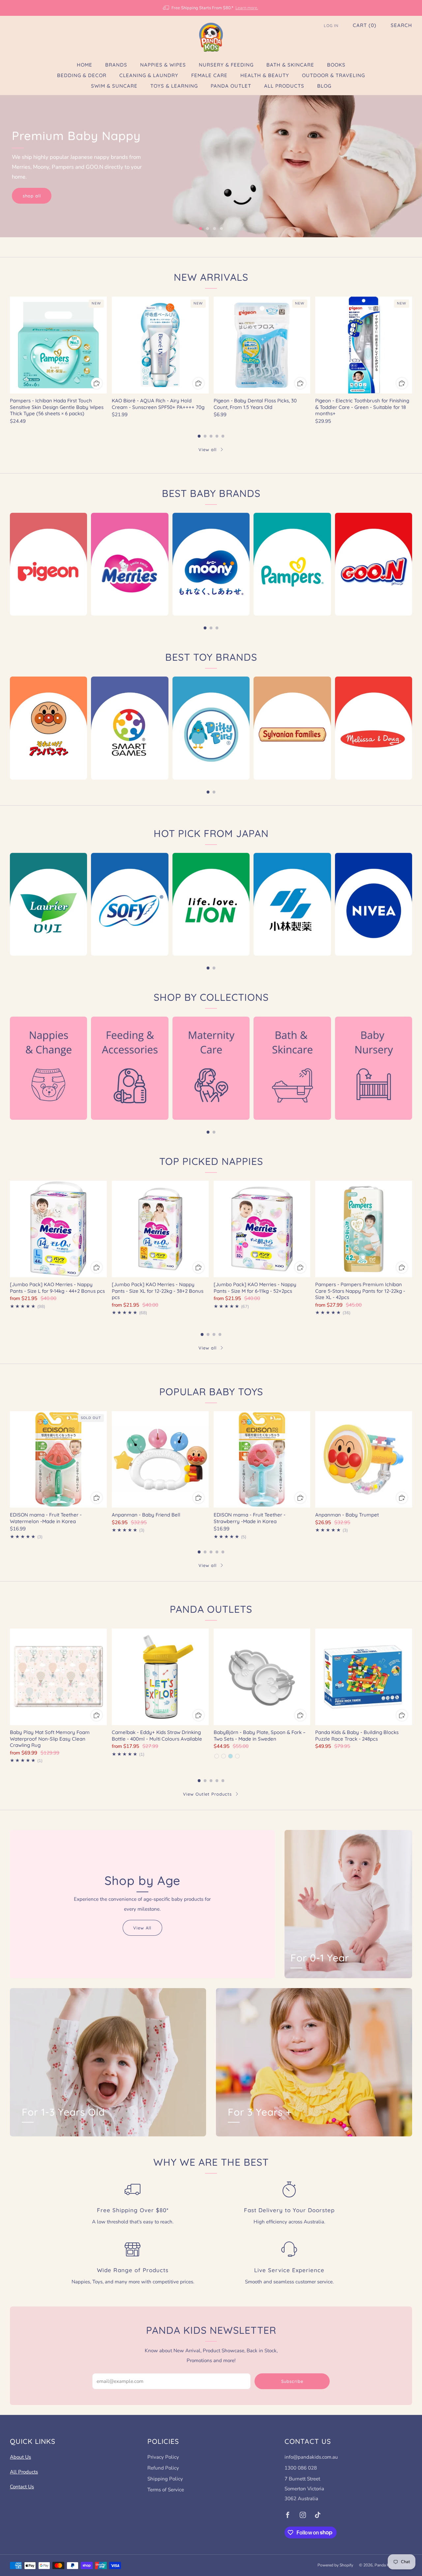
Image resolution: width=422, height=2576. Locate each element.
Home (85, 65)
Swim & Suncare (114, 86)
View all (208, 449)
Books (336, 65)
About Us (20, 2457)
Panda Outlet (231, 86)
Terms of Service (166, 2490)
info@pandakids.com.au (311, 2457)
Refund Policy (163, 2468)
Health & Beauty (265, 75)
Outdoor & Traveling (333, 75)
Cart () (365, 25)
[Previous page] (10, 345)
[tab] (199, 436)
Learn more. (247, 8)
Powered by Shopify (335, 2565)
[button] (201, 229)
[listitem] (211, 8)
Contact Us (22, 2487)
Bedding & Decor (82, 75)
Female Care (209, 75)
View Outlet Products (207, 1794)
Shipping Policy (165, 2479)
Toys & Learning (174, 86)
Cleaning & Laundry (149, 75)
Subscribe (292, 2381)
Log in (331, 26)
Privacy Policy (163, 2457)
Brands (116, 65)
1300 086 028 (301, 2468)
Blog (324, 86)
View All (142, 1928)
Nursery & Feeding (226, 65)
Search (401, 25)
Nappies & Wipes (163, 65)
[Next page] (412, 345)
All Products (284, 86)
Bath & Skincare (290, 65)
